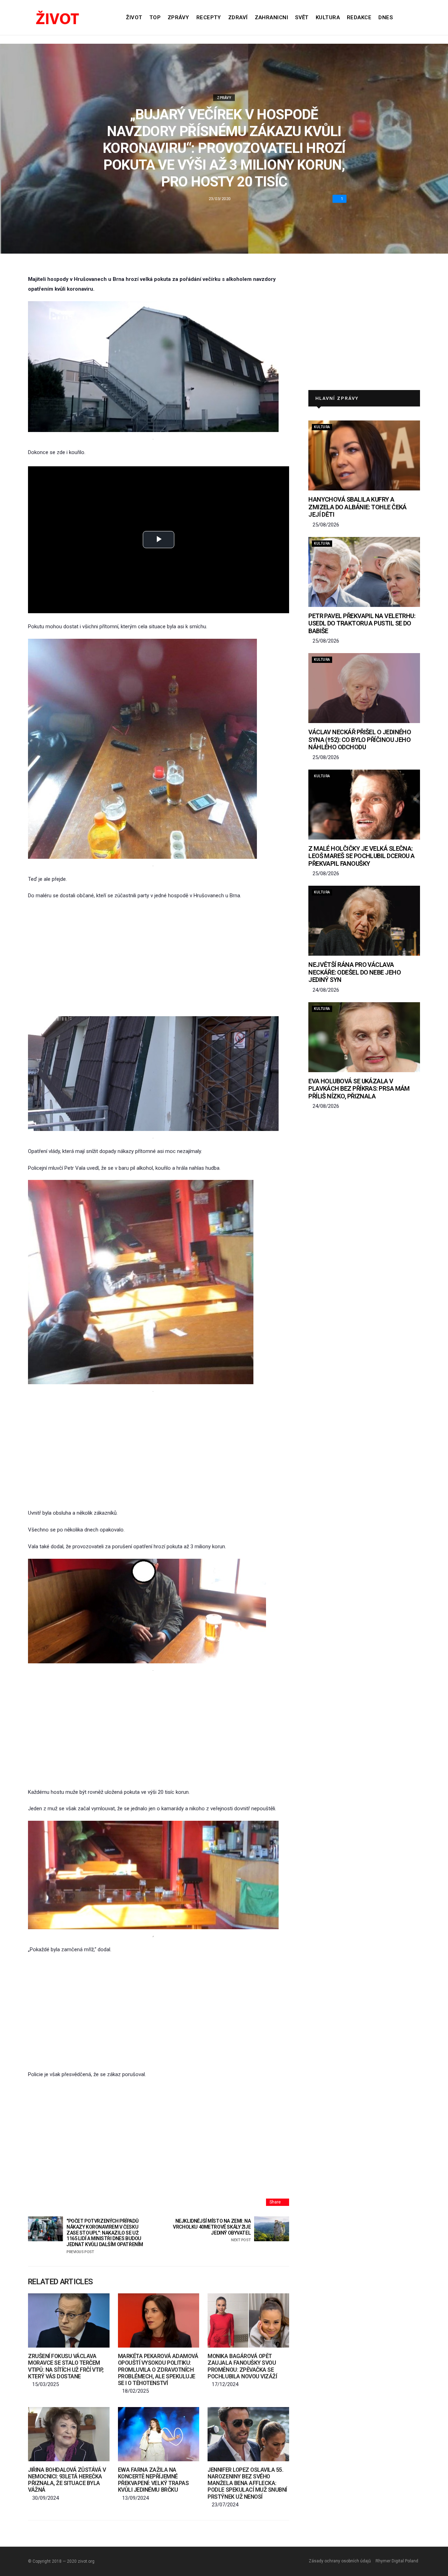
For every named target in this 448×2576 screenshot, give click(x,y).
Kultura (328, 17)
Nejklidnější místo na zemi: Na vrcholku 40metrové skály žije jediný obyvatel (212, 2230)
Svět (302, 17)
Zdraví (238, 17)
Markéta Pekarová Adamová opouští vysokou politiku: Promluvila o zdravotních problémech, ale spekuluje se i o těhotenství (158, 2370)
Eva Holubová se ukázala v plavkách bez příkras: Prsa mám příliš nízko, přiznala (359, 1089)
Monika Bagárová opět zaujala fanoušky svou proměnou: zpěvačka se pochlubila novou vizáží (242, 2366)
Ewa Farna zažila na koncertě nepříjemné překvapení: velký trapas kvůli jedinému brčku (153, 2480)
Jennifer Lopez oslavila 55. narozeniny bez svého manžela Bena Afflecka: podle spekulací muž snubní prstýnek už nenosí (247, 2483)
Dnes (386, 17)
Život (134, 17)
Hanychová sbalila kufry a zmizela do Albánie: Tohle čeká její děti (358, 507)
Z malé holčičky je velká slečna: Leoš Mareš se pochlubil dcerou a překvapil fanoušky (362, 856)
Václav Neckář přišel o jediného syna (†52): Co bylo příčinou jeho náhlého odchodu (360, 739)
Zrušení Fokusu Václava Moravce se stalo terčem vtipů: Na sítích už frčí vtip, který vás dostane (66, 2366)
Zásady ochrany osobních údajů (340, 2561)
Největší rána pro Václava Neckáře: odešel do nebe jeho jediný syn (355, 972)
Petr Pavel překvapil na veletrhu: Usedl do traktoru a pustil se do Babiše (362, 623)
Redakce (359, 17)
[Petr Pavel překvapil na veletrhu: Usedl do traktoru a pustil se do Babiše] (364, 572)
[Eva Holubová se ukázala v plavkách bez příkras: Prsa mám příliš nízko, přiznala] (364, 1037)
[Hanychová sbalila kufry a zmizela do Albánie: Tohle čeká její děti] (364, 455)
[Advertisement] (159, 958)
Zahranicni (272, 17)
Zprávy (178, 17)
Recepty (209, 17)
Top (155, 17)
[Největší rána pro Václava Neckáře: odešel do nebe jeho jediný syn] (364, 921)
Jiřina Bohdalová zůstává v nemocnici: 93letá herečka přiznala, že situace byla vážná (67, 2480)
